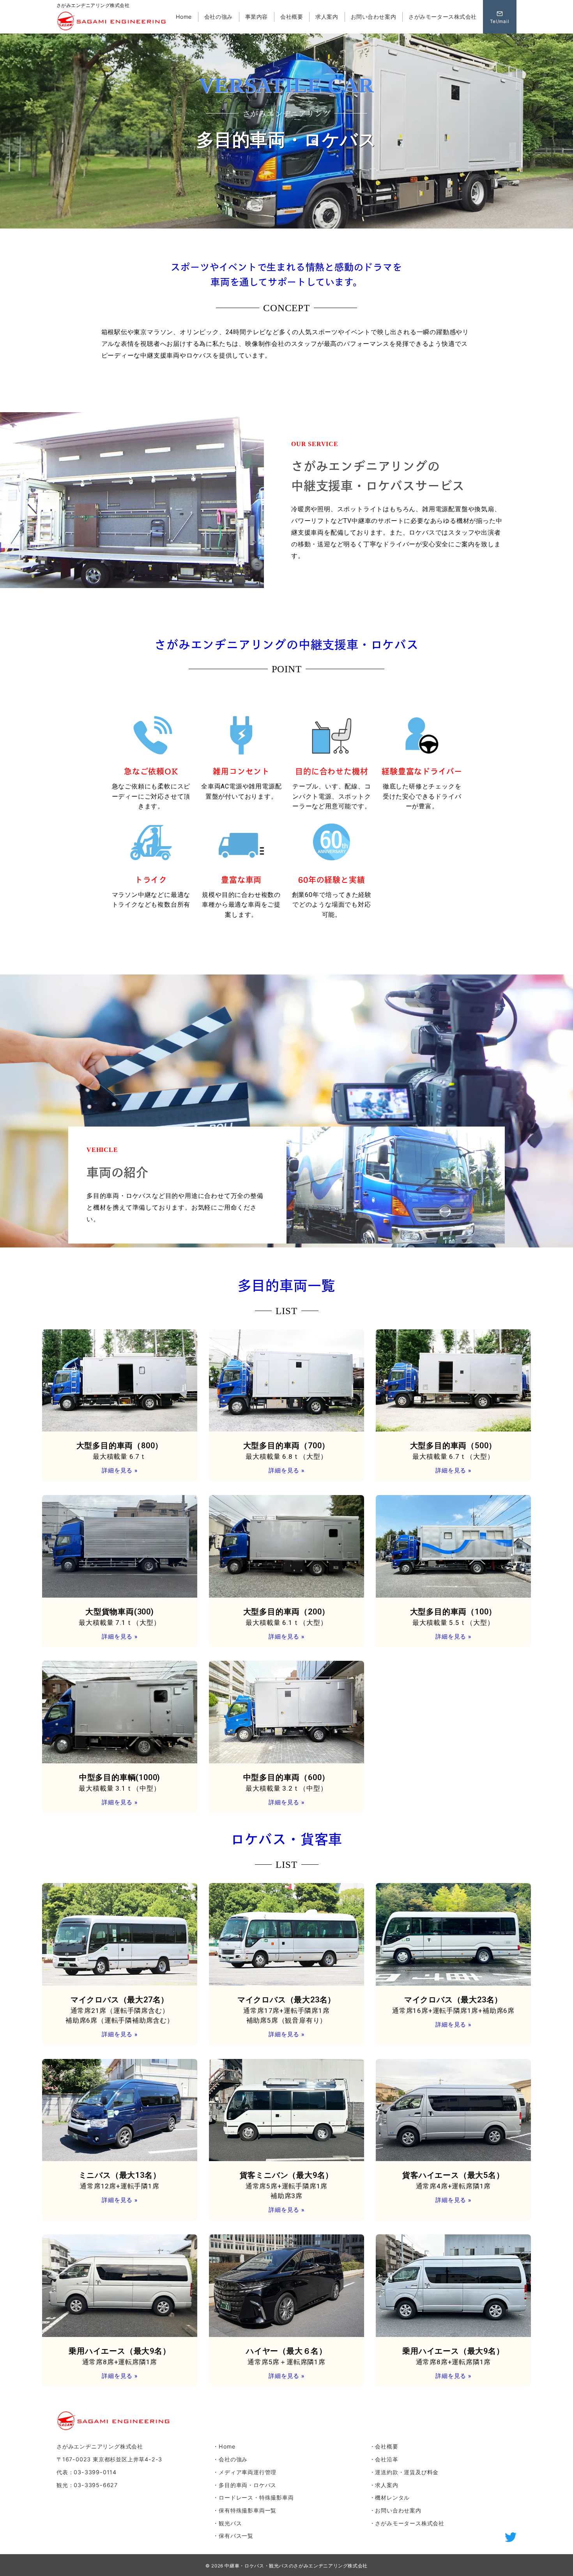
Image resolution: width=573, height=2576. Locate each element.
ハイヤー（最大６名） (286, 2351)
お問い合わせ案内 (398, 2510)
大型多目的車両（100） (454, 1612)
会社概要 (386, 2446)
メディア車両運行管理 (248, 2472)
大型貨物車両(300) (120, 1612)
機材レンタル (392, 2497)
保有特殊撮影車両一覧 (248, 2510)
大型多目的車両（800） (120, 1446)
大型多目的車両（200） (287, 1612)
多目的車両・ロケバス (248, 2485)
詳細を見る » (120, 1470)
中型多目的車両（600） (287, 1777)
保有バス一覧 (236, 2536)
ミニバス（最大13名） (120, 2175)
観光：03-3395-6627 (87, 2485)
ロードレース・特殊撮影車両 (256, 2497)
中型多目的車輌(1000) (120, 1777)
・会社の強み (230, 2459)
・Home (224, 2446)
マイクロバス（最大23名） (286, 2000)
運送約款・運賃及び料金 (407, 2472)
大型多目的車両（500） (454, 1446)
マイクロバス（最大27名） (120, 2000)
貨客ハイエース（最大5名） (453, 2175)
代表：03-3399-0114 (87, 2472)
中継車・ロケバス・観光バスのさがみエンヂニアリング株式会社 (296, 2566)
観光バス (230, 2523)
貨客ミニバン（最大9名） (287, 2175)
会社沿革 (386, 2459)
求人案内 (386, 2485)
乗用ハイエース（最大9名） (119, 2351)
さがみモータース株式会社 (410, 2523)
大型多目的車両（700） (287, 1446)
